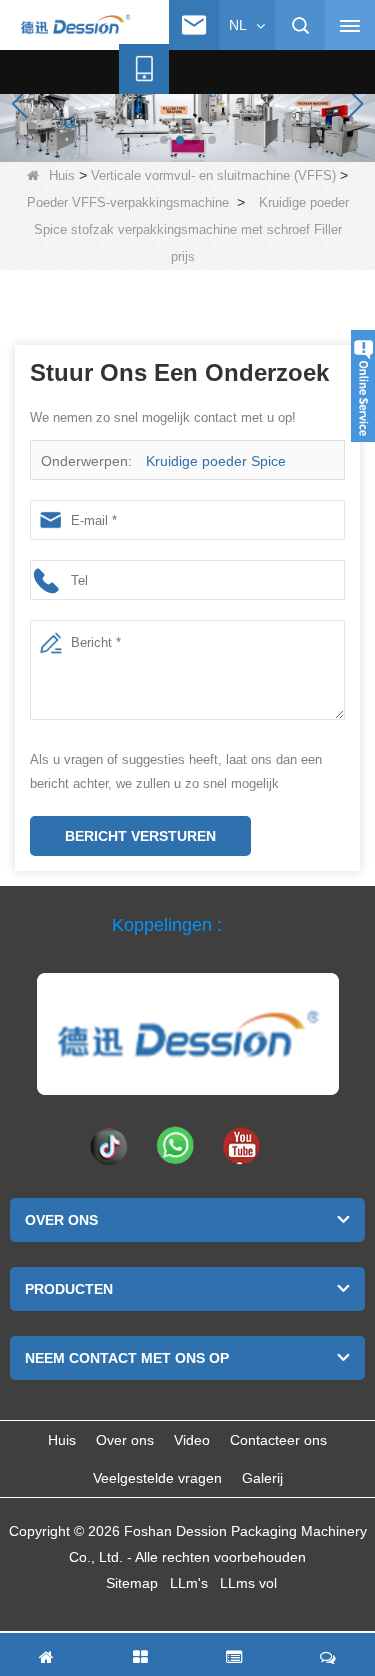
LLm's (189, 1583)
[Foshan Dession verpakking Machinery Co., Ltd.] (188, 1034)
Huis (62, 175)
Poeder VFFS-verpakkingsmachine (128, 202)
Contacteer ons (278, 1440)
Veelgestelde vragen (157, 1478)
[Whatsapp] (175, 1145)
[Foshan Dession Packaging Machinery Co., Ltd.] (75, 26)
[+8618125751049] (144, 69)
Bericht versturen (140, 836)
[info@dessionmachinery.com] (194, 25)
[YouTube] (241, 1145)
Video (192, 1440)
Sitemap (132, 1583)
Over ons (125, 1440)
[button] (164, 140)
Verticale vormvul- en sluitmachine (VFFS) (213, 175)
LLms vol (248, 1583)
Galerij (262, 1478)
